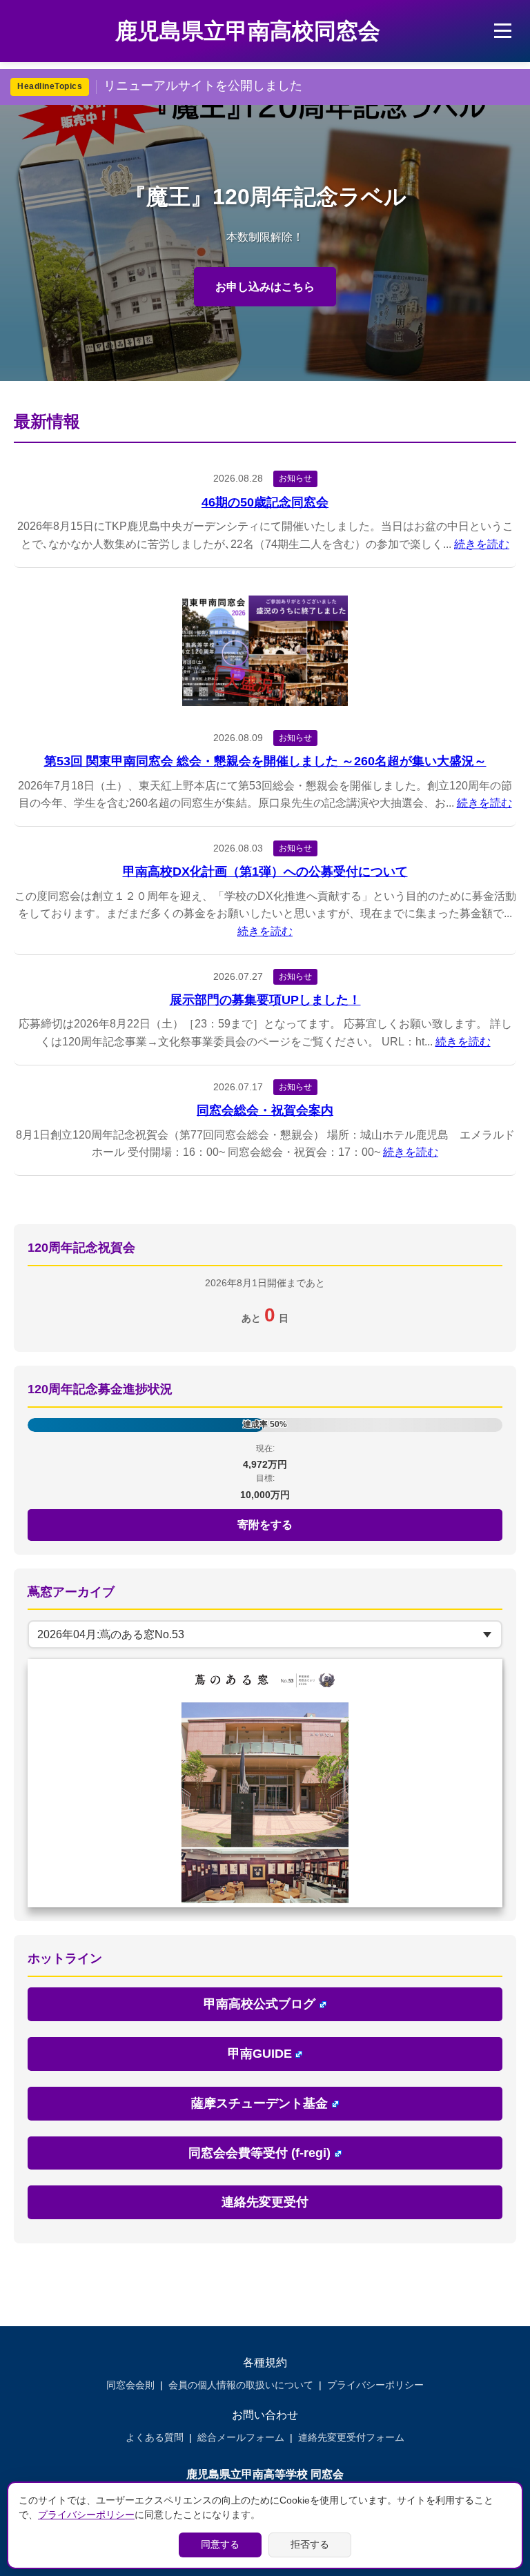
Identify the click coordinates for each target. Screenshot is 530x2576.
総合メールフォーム (241, 2437)
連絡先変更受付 (265, 2202)
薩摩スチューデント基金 (259, 2103)
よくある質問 (155, 2437)
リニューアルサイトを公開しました (203, 86)
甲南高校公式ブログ (259, 2004)
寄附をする (265, 1525)
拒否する (310, 2544)
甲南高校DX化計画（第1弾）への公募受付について (265, 872)
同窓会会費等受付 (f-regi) (259, 2153)
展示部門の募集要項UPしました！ (265, 1000)
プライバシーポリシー (375, 2385)
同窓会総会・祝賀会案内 (265, 1110)
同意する (220, 2544)
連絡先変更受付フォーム (351, 2437)
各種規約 (265, 2362)
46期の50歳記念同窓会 (265, 502)
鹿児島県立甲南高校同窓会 (248, 31)
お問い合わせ (265, 2415)
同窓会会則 (130, 2385)
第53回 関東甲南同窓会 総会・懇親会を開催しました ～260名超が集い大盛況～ (265, 761)
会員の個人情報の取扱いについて (241, 2385)
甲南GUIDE (260, 2054)
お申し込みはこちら (265, 287)
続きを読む (482, 544)
